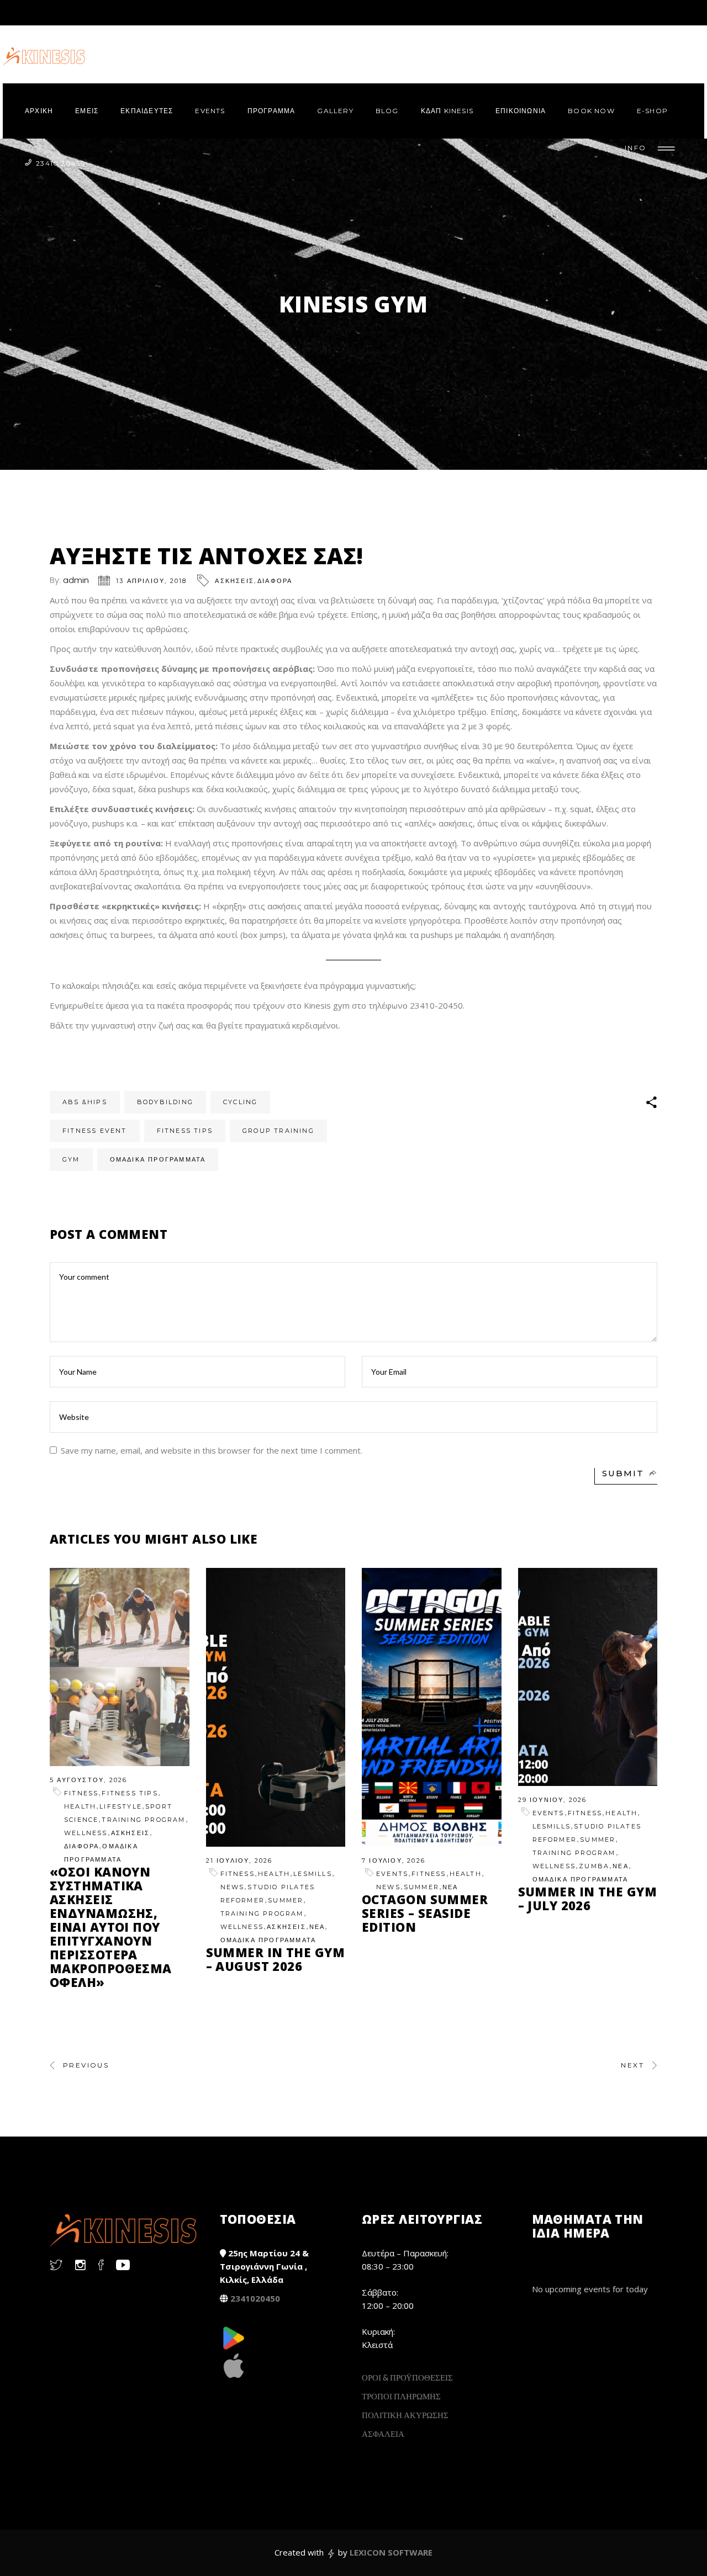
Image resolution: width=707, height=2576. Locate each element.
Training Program (143, 1820)
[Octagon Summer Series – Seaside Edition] (432, 1707)
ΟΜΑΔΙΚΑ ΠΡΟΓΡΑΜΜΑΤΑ (268, 1940)
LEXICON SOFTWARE (391, 2552)
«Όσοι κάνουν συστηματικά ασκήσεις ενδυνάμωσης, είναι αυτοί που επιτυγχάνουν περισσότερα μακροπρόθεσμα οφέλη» (111, 1927)
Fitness (81, 1793)
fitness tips (185, 1131)
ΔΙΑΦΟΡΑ (275, 581)
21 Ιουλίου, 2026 (239, 1861)
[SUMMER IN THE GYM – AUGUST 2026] (276, 1707)
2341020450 (255, 2298)
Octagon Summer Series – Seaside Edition (425, 1913)
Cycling (240, 1102)
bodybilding (165, 1102)
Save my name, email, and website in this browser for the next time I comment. (212, 1450)
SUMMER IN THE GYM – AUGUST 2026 (275, 1959)
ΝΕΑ (317, 1927)
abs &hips (85, 1102)
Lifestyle (121, 1806)
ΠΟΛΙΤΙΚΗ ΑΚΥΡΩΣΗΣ (405, 2415)
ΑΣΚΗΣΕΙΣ (234, 581)
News (233, 1887)
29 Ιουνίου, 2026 (553, 1800)
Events (392, 1874)
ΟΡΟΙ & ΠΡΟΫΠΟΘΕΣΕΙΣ (407, 2377)
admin (76, 580)
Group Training (278, 1131)
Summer (286, 1900)
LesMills (313, 1874)
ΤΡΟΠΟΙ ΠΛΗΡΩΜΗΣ (401, 2396)
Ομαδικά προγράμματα (158, 1159)
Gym (71, 1159)
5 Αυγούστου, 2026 (88, 1780)
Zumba (594, 1866)
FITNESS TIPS (130, 1793)
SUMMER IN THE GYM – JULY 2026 (587, 1898)
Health (80, 1806)
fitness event (95, 1131)
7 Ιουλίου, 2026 (394, 1861)
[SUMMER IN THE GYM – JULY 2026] (588, 1677)
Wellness (86, 1833)
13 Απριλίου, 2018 (151, 581)
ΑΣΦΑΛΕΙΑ (383, 2434)
